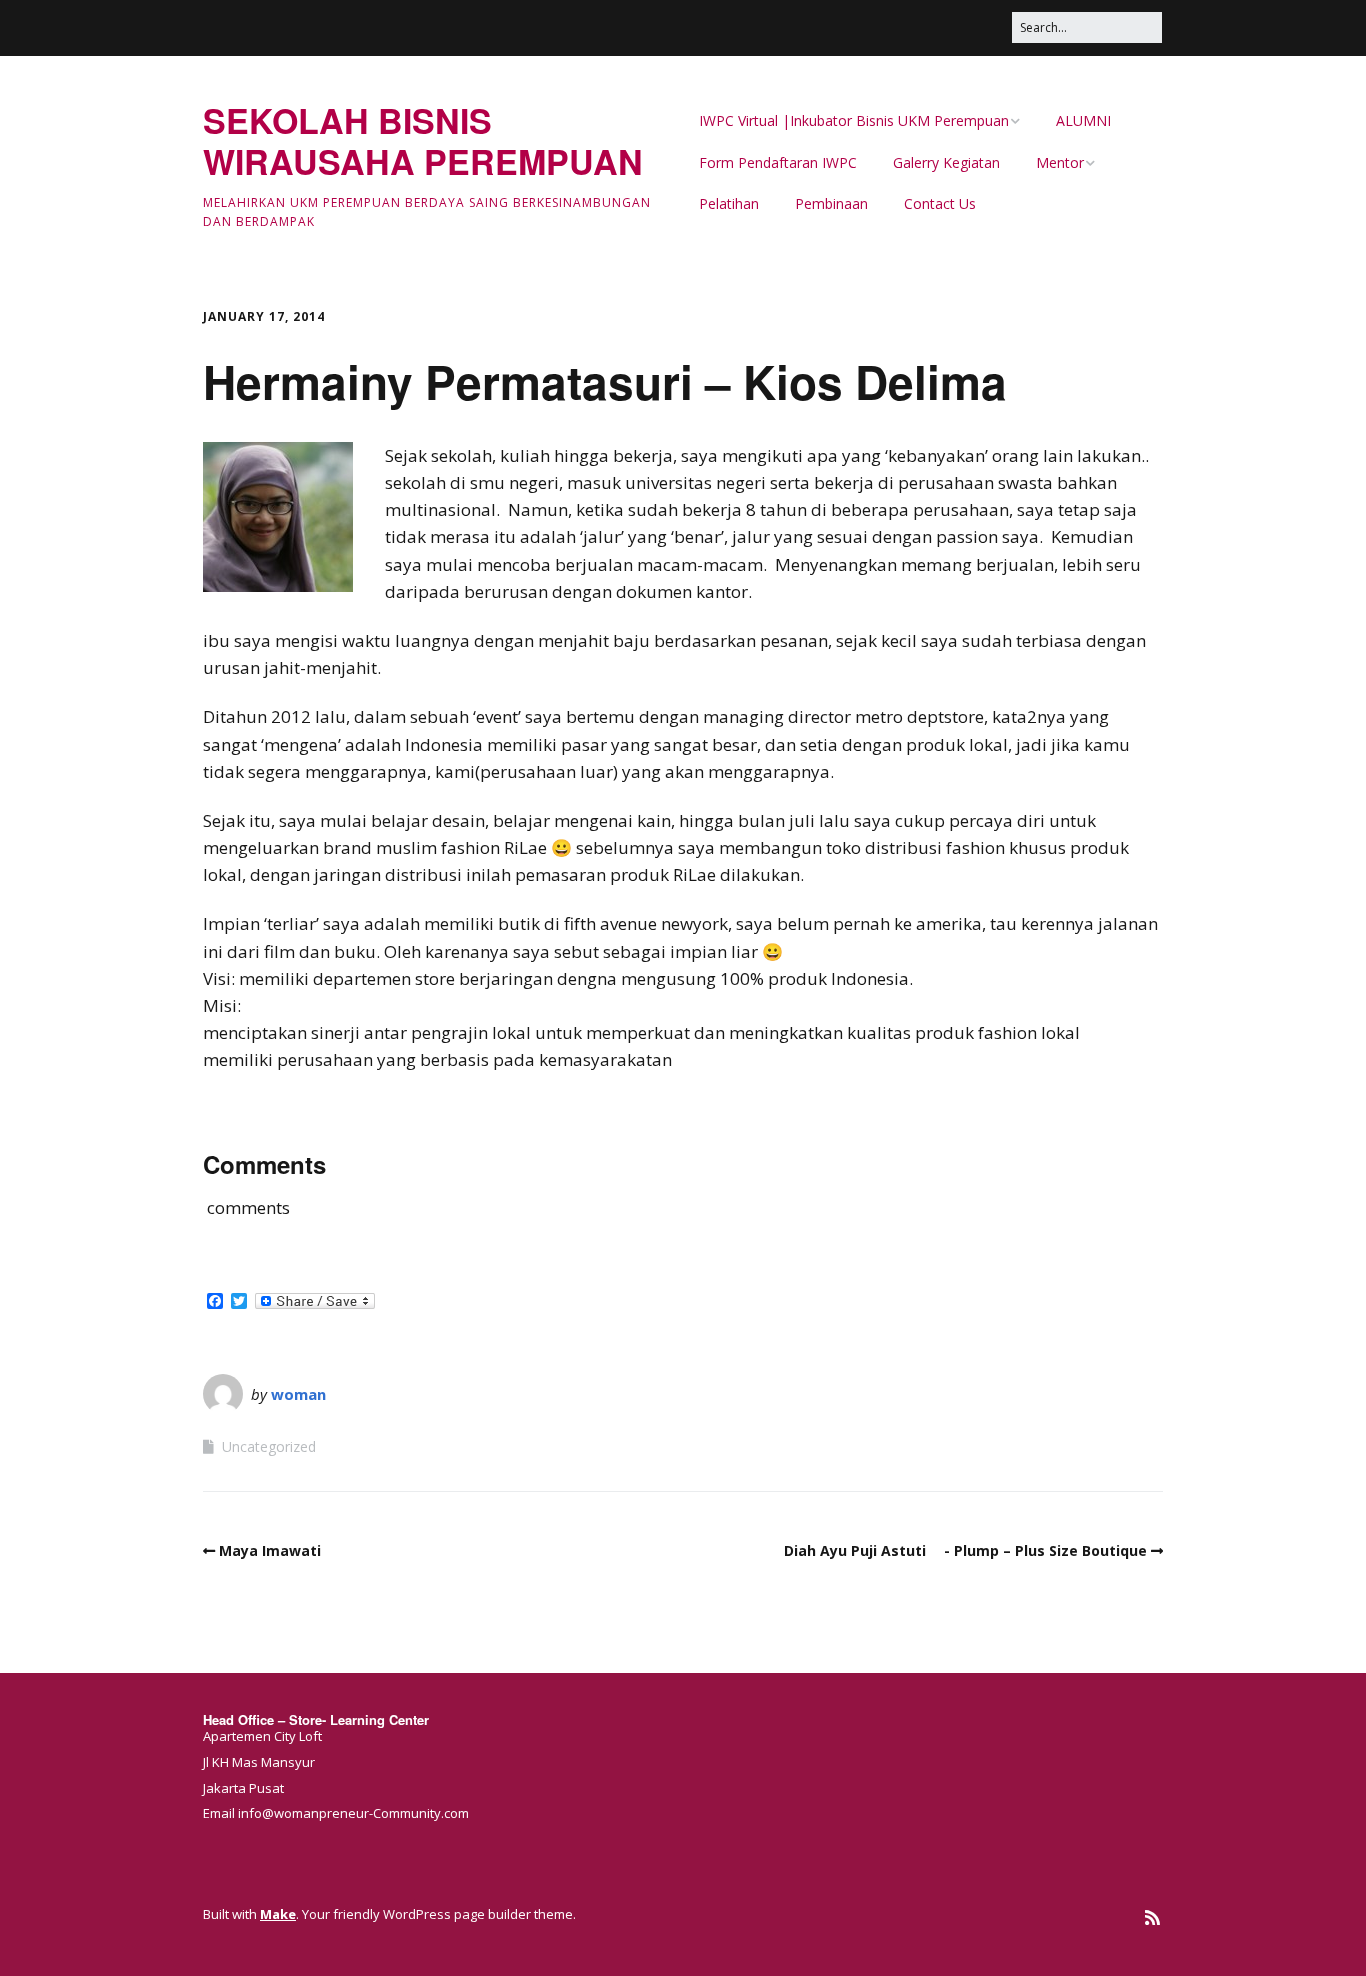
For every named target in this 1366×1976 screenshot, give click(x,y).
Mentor (1060, 162)
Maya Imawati (270, 1550)
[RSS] (1152, 1917)
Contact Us (940, 203)
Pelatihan (729, 203)
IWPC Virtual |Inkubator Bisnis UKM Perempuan (854, 120)
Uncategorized (269, 1446)
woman (298, 1394)
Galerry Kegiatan (946, 162)
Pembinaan (831, 203)
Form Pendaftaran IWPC (778, 162)
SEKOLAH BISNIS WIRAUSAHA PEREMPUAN (423, 140)
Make (278, 1914)
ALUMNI (1083, 120)
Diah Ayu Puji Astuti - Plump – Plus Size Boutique (965, 1550)
